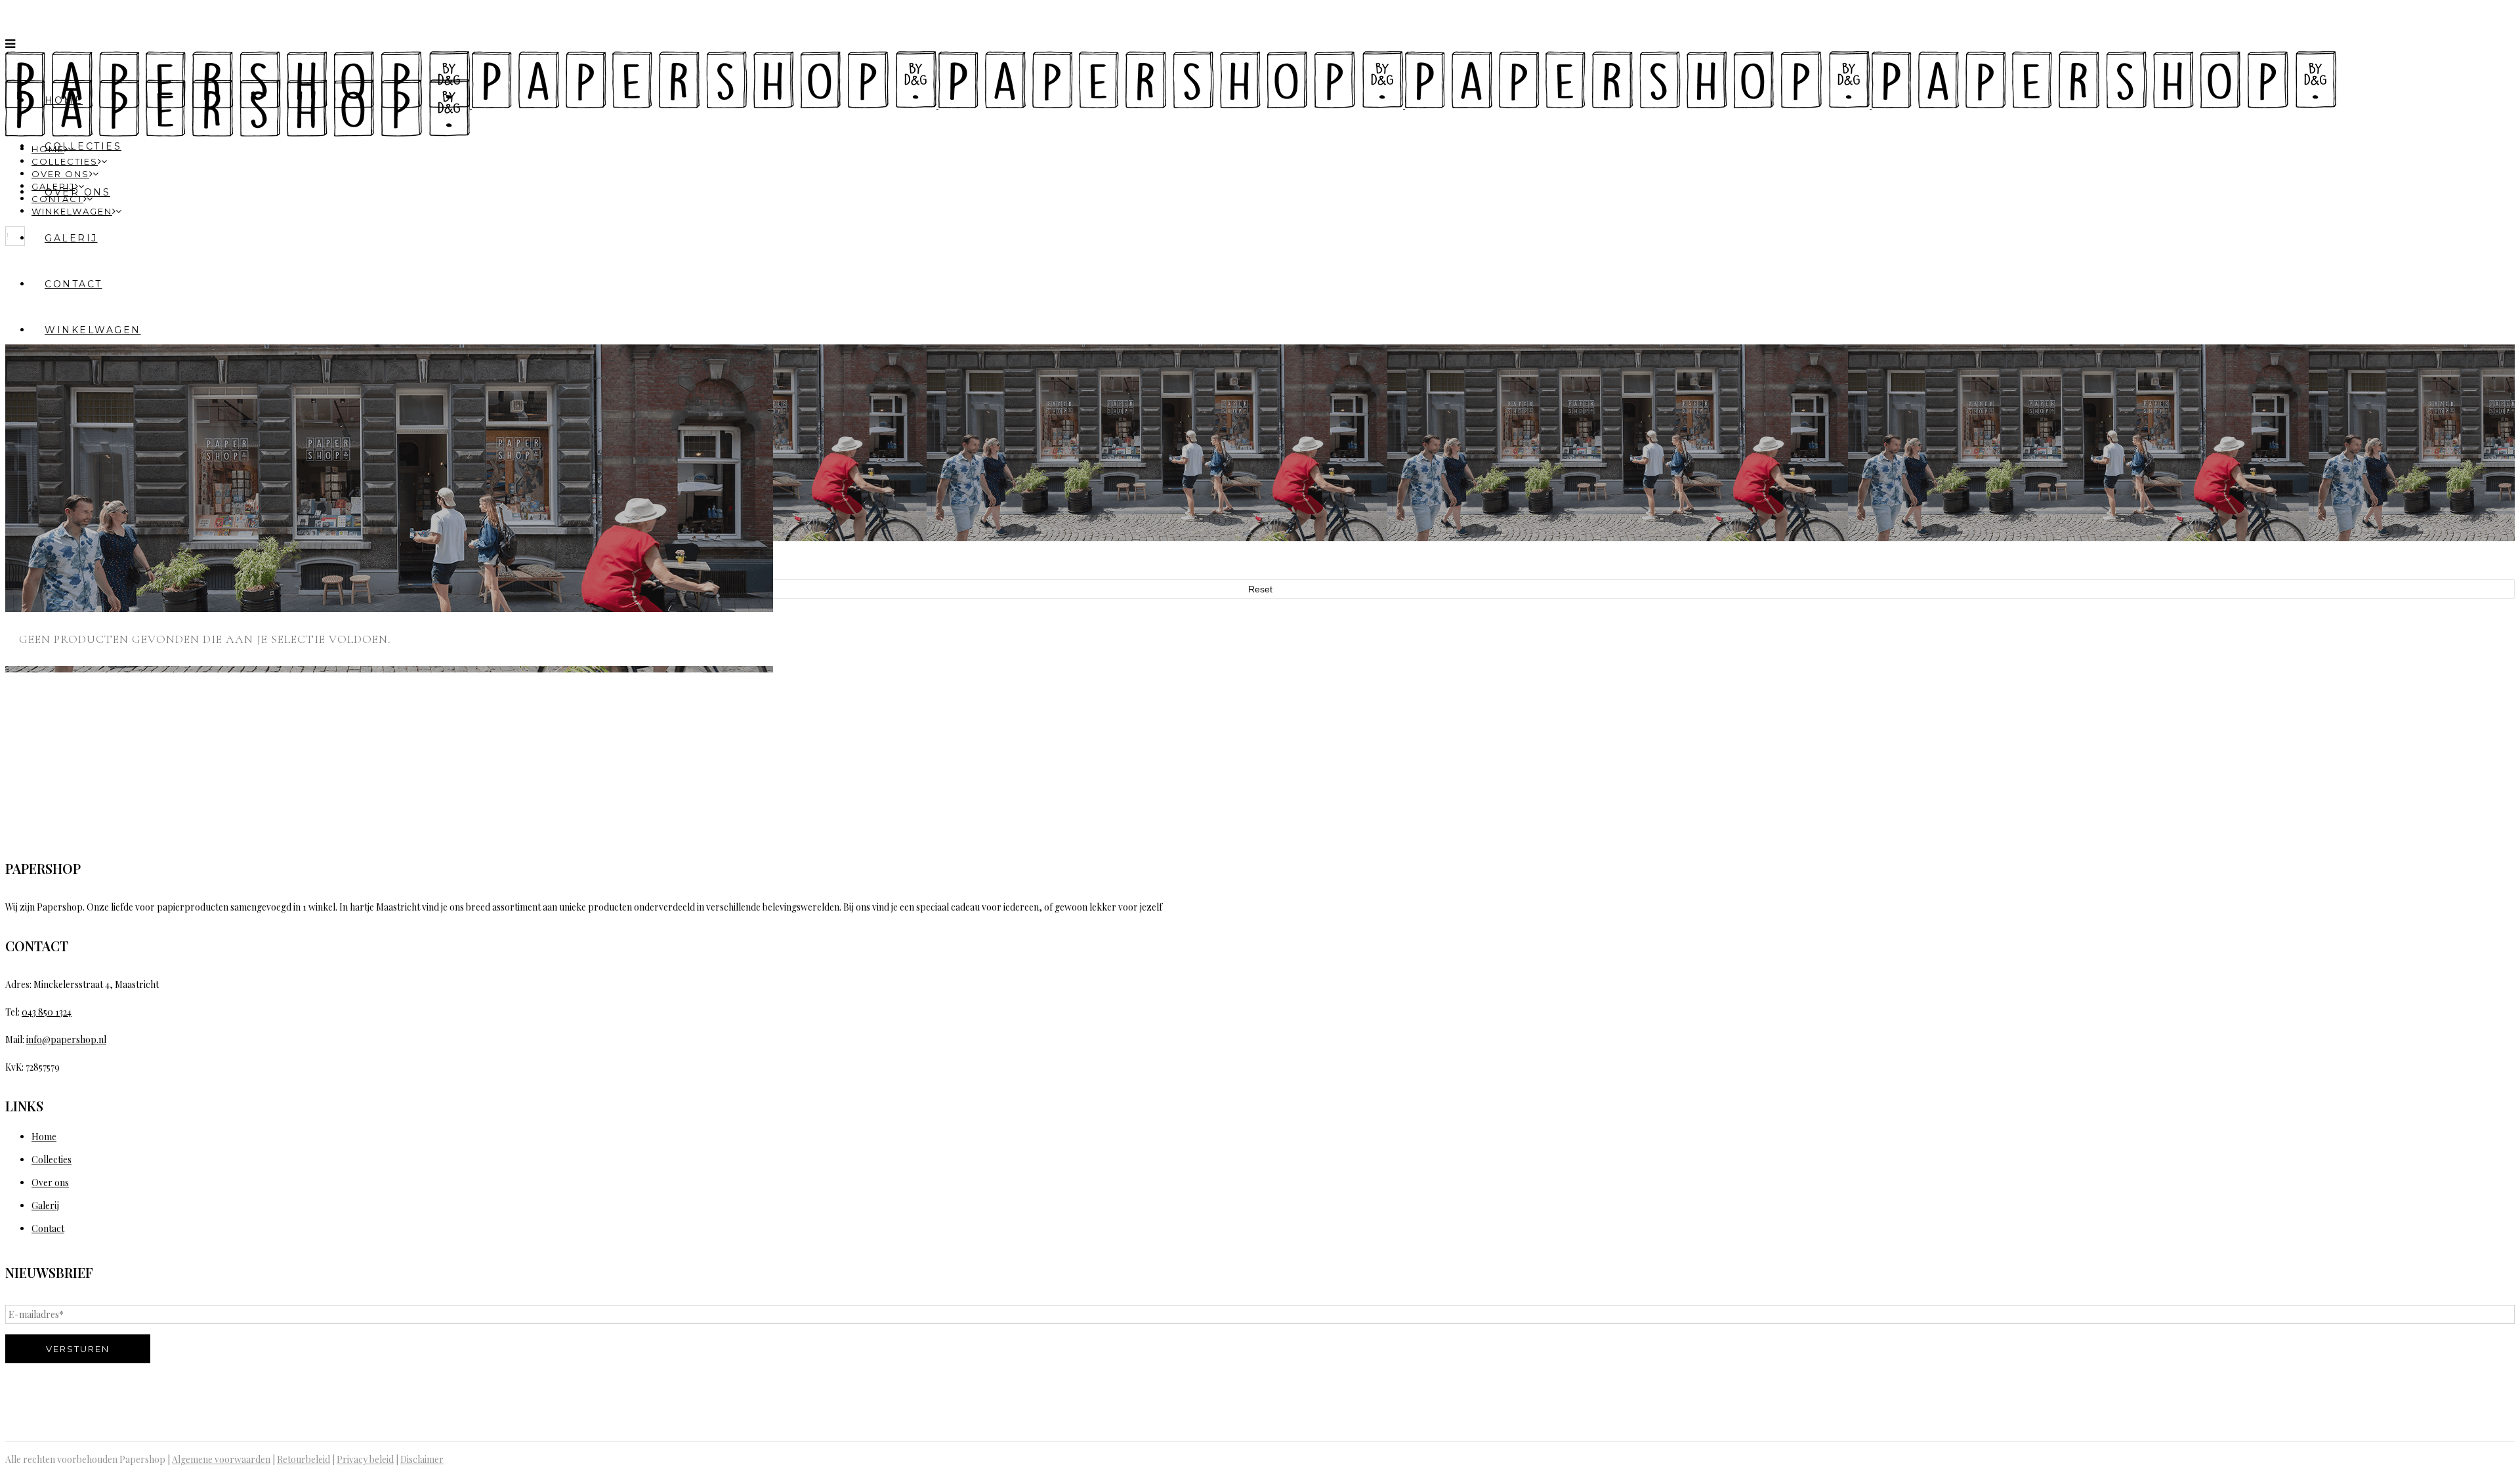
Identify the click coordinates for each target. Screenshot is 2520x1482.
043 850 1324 (47, 1012)
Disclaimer (422, 1459)
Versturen (78, 1349)
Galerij (45, 1205)
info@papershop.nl (66, 1039)
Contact (48, 1228)
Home (44, 1137)
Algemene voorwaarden (221, 1459)
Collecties (52, 1160)
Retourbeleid (304, 1459)
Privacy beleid (365, 1459)
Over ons (50, 1183)
